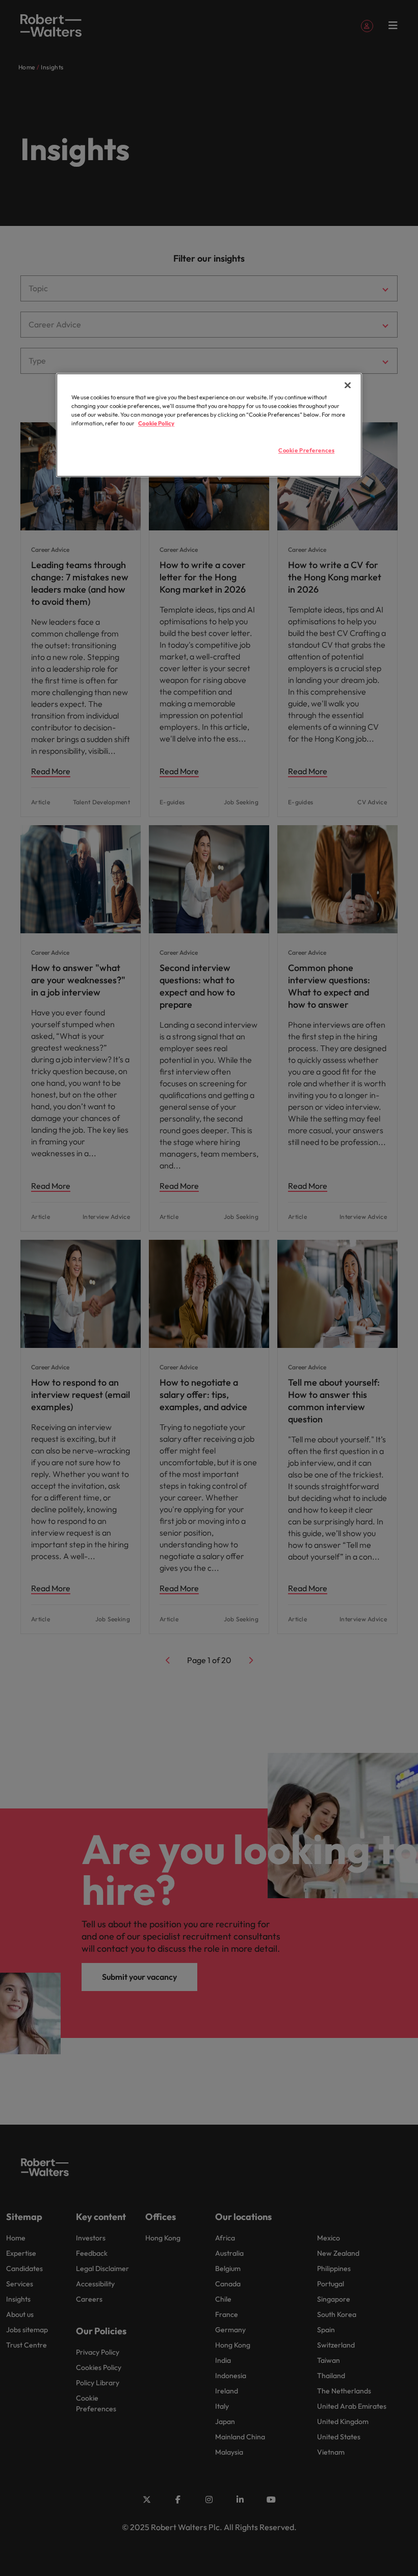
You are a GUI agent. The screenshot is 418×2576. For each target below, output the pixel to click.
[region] (209, 425)
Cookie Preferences (306, 450)
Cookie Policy (156, 423)
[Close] (348, 385)
